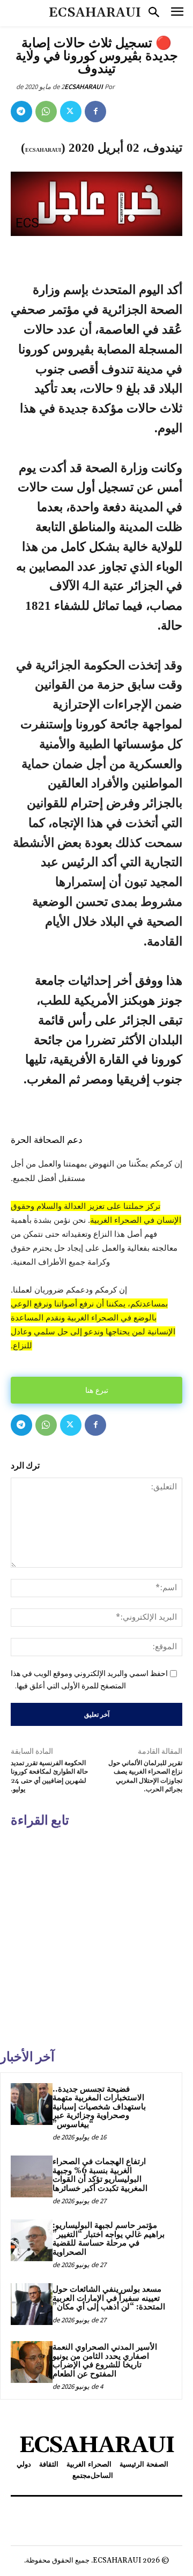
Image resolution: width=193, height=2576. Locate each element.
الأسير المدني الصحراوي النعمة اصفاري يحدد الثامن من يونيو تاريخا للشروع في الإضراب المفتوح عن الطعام (105, 2361)
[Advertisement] (96, 1937)
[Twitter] (71, 112)
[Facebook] (95, 112)
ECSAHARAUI (84, 87)
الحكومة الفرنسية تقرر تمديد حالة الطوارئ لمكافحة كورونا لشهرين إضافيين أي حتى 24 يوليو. (49, 1776)
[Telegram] (21, 112)
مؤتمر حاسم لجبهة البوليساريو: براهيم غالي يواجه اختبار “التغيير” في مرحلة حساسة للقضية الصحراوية (109, 2239)
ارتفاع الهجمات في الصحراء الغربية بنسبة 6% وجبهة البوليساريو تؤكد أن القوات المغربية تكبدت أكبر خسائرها (100, 2175)
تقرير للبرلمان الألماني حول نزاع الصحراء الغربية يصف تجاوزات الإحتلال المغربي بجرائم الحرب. (145, 1776)
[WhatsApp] (46, 112)
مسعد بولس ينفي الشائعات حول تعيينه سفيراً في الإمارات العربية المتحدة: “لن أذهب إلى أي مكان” (109, 2298)
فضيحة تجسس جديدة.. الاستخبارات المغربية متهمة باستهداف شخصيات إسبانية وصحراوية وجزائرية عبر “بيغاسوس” (99, 2107)
